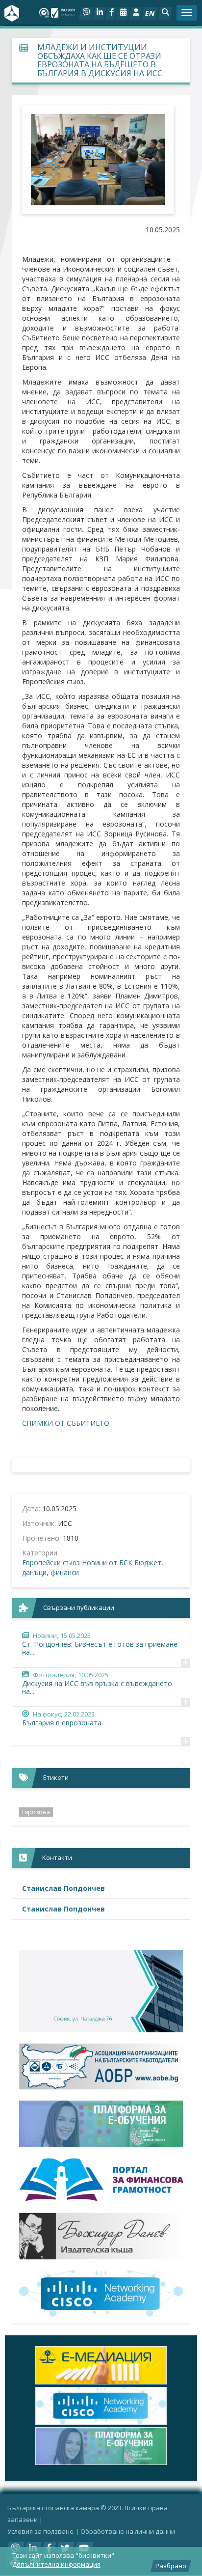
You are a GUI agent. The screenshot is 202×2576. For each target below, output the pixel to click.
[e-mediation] (101, 2365)
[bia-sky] (101, 1991)
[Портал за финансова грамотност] (101, 2180)
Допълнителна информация (56, 2564)
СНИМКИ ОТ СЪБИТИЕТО (66, 1423)
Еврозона (36, 1812)
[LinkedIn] (99, 13)
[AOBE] (101, 2066)
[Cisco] (101, 2406)
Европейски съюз (51, 1563)
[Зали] (123, 13)
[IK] (101, 2236)
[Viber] (86, 13)
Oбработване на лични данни (128, 2531)
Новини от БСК (107, 1563)
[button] (165, 13)
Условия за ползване (40, 2531)
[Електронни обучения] (101, 2124)
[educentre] (101, 2294)
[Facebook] (111, 13)
